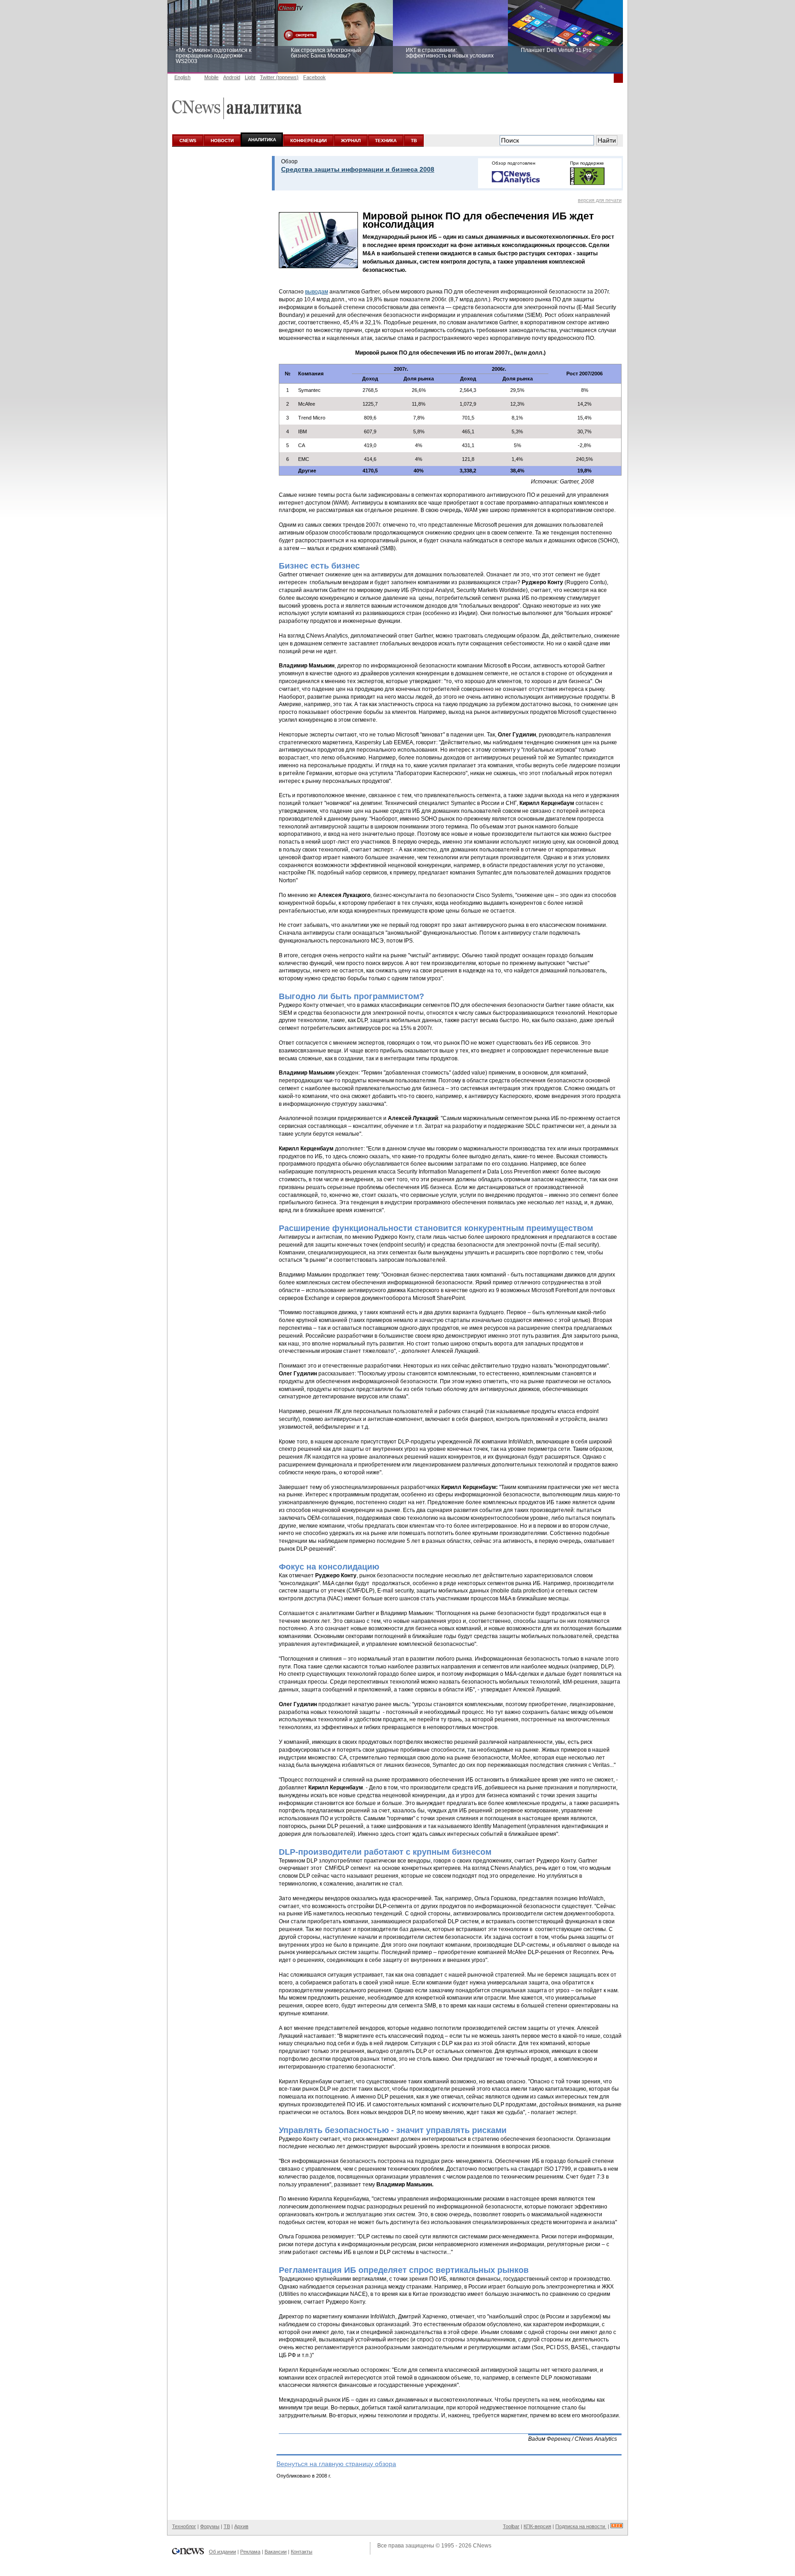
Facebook (314, 77)
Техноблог (184, 2526)
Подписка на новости (581, 2526)
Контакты (302, 2552)
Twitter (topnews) (279, 77)
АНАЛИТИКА (262, 140)
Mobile (211, 77)
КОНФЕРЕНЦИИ (308, 141)
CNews (482, 2546)
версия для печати (600, 200)
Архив (241, 2526)
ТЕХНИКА (386, 141)
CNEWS (188, 141)
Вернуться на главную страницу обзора (336, 2464)
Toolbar (511, 2526)
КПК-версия (537, 2526)
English (182, 77)
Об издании (222, 2552)
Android (232, 77)
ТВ (414, 141)
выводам (317, 292)
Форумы (210, 2526)
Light (250, 77)
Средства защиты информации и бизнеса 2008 (358, 169)
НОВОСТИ (222, 141)
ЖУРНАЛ (351, 141)
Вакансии (276, 2552)
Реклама (250, 2552)
